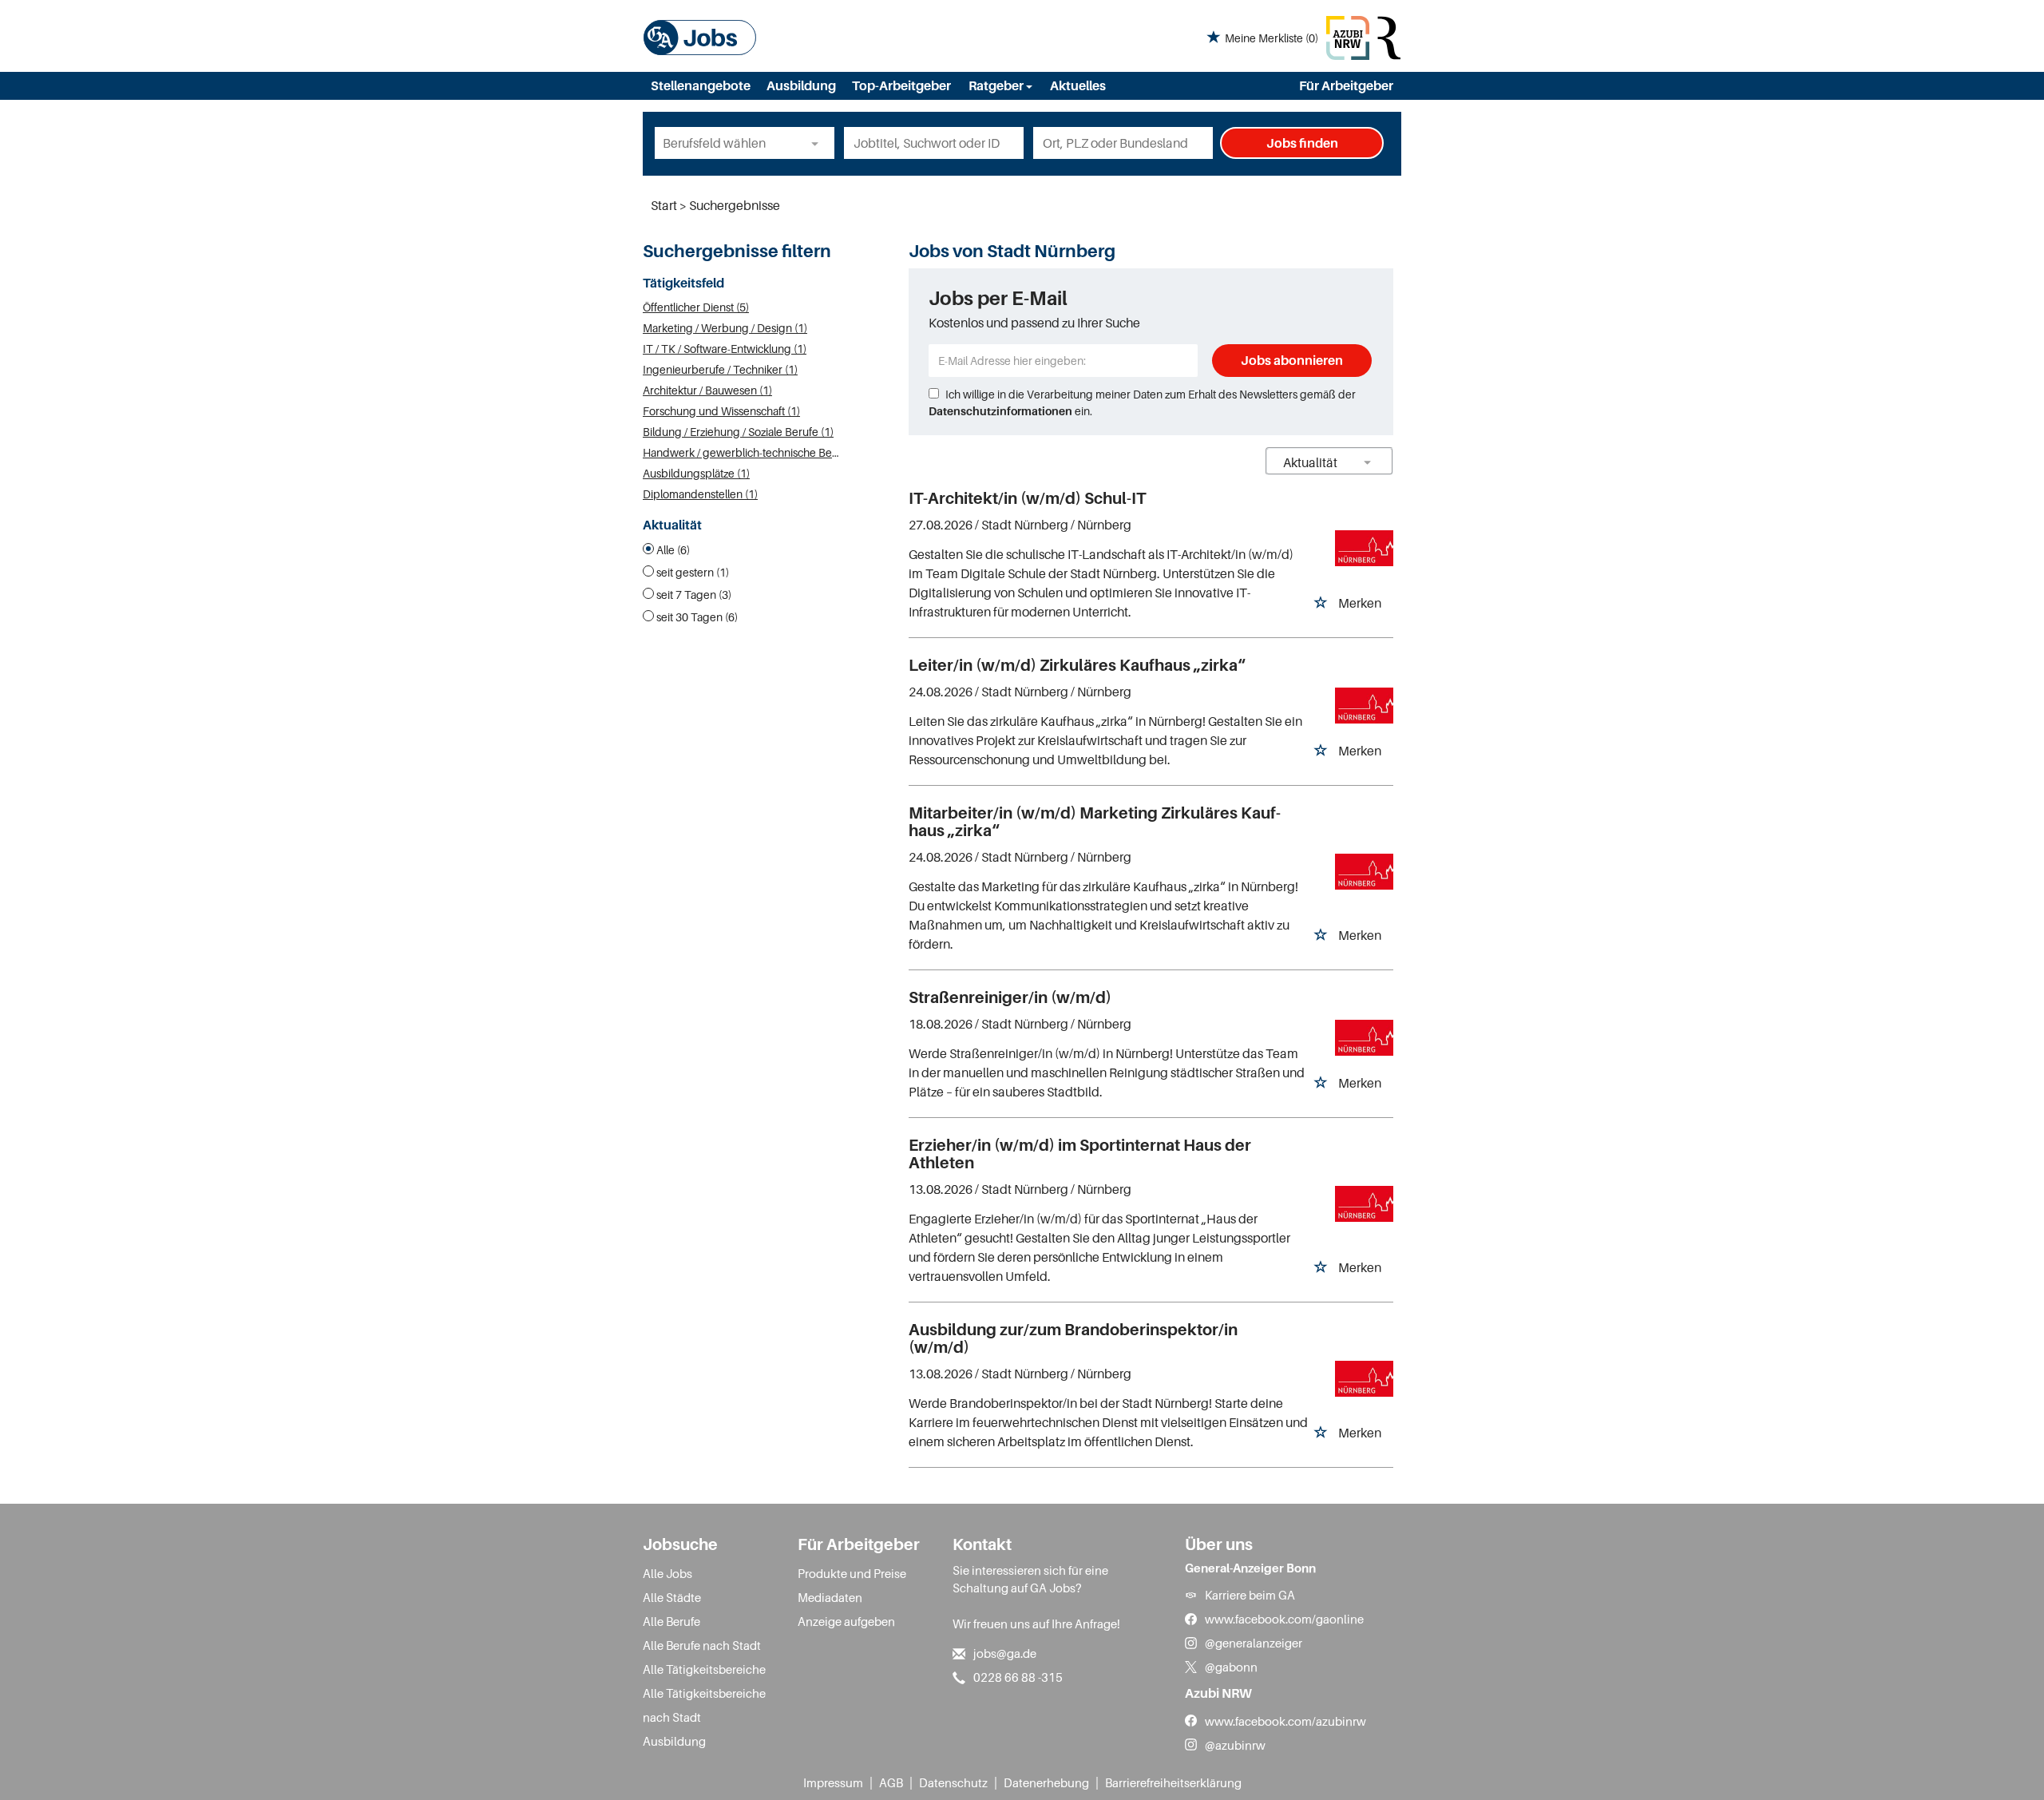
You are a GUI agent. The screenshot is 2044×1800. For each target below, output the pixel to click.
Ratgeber (997, 85)
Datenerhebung (1046, 1782)
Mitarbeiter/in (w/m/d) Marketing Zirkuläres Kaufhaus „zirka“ (1095, 822)
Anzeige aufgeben (846, 1621)
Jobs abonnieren (1292, 360)
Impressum (833, 1782)
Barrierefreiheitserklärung (1173, 1782)
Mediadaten (830, 1597)
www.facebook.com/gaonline (1284, 1619)
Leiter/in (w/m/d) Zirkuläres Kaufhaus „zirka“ (1077, 665)
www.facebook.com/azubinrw (1285, 1721)
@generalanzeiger (1254, 1643)
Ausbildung (801, 85)
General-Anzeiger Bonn (1250, 1568)
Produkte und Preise (852, 1573)
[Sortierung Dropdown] (1368, 462)
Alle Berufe (671, 1621)
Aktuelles (1078, 85)
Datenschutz (953, 1782)
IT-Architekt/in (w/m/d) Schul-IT (1027, 498)
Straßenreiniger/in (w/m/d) (1010, 997)
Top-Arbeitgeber (901, 85)
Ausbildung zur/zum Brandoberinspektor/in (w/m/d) (1073, 1338)
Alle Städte (672, 1597)
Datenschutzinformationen (1000, 411)
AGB (891, 1782)
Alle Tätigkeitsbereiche (704, 1669)
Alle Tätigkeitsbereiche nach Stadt (704, 1705)
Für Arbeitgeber (1346, 85)
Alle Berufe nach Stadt (702, 1645)
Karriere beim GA (1250, 1595)
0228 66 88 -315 (1018, 1677)
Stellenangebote (701, 85)
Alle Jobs (667, 1573)
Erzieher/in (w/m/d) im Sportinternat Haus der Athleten (1080, 1154)
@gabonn (1231, 1667)
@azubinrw (1235, 1745)
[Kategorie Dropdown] (818, 143)
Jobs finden (1302, 143)
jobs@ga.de (1005, 1653)
